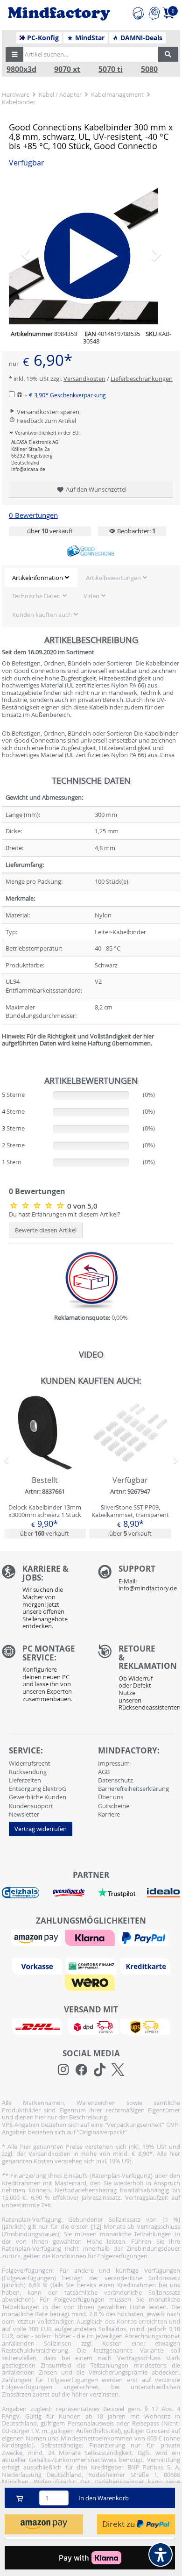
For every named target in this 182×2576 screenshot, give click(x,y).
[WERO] (91, 1982)
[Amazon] (37, 1937)
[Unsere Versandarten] (91, 2026)
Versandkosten (84, 379)
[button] (14, 54)
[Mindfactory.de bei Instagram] (63, 2070)
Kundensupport (31, 1806)
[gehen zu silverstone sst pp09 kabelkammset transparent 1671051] (130, 1467)
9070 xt (67, 69)
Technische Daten (36, 596)
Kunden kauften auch (42, 615)
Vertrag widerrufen (41, 1829)
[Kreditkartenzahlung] (145, 1966)
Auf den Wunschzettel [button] (95, 489)
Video (91, 596)
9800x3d (21, 69)
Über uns (111, 1797)
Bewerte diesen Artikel (46, 1230)
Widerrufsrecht (30, 1763)
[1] (44, 2524)
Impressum (114, 1763)
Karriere (109, 1814)
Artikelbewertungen (113, 578)
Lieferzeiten (25, 1780)
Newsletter (24, 1814)
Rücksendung (28, 1772)
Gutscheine (114, 1806)
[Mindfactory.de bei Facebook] (81, 2070)
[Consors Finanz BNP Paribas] (92, 1966)
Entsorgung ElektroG (38, 1789)
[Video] (91, 250)
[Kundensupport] (138, 12)
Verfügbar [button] (27, 163)
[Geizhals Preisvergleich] (21, 1892)
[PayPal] (145, 1937)
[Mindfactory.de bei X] (118, 2070)
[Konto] (154, 12)
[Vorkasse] (38, 1966)
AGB (104, 1772)
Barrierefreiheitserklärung (133, 1789)
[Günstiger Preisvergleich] (69, 1892)
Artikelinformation (38, 578)
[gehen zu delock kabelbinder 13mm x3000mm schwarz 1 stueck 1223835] (45, 1467)
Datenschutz (115, 1780)
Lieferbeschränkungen (142, 379)
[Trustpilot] (117, 1892)
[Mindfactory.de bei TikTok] (100, 2070)
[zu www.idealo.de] (163, 1893)
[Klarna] (91, 1937)
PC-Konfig (42, 38)
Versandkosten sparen (47, 412)
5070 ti (111, 69)
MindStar (89, 38)
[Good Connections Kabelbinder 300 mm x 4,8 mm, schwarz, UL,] (38, 1205)
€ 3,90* (67, 395)
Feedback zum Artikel (46, 421)
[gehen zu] (3, 1055)
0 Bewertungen (33, 515)
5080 (149, 69)
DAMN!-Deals (140, 38)
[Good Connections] (91, 551)
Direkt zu (119, 2524)
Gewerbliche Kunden (38, 1797)
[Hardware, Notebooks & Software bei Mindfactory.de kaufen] (59, 14)
